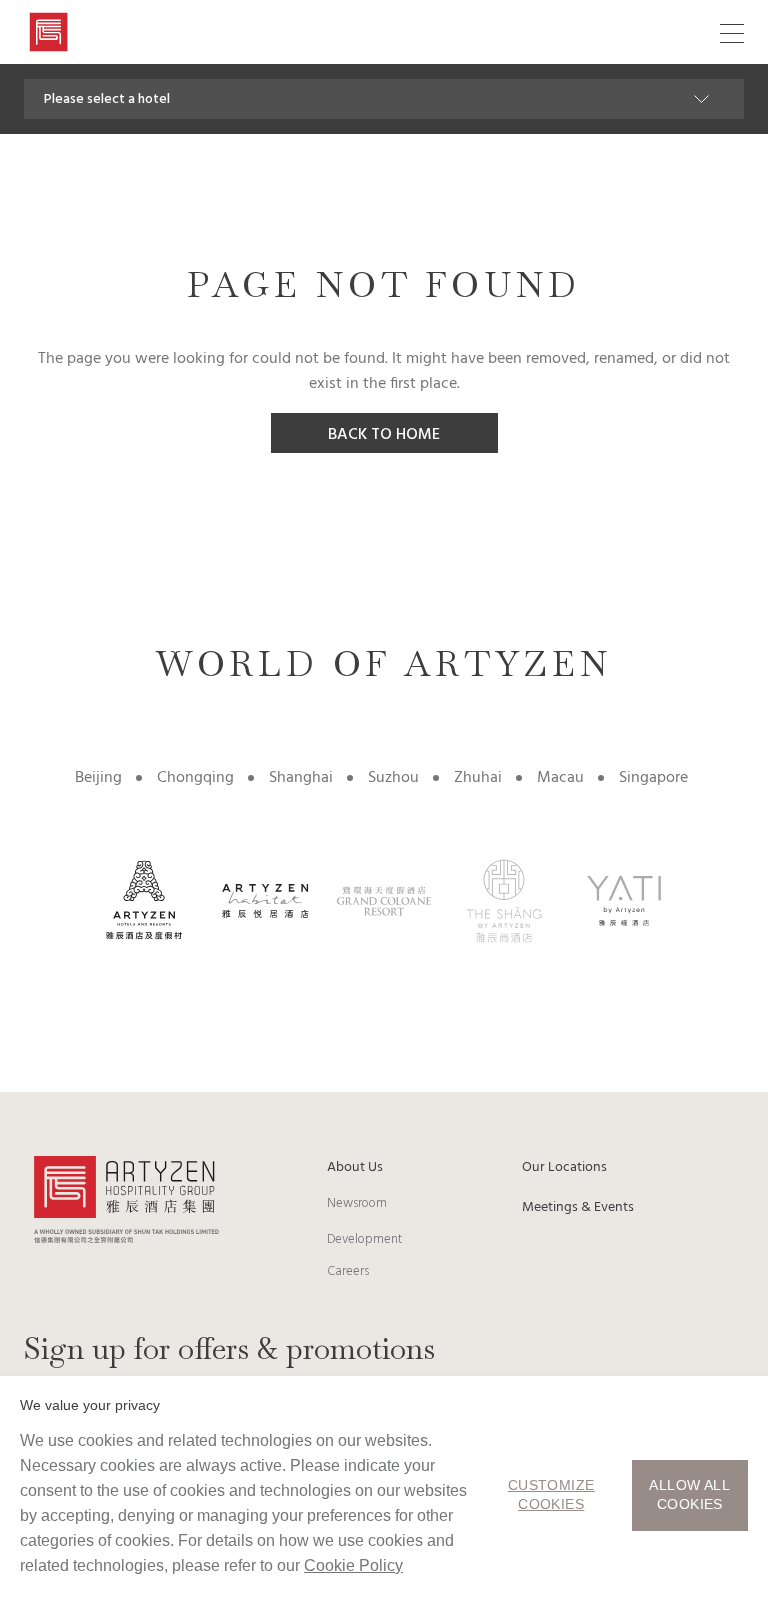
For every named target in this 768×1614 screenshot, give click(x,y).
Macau (560, 778)
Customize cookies (551, 1495)
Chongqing (195, 778)
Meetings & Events (578, 1207)
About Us (355, 1167)
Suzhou (393, 778)
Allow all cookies (689, 1495)
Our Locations (564, 1167)
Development (364, 1239)
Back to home (384, 435)
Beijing (98, 778)
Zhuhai (478, 778)
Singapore (653, 778)
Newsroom (357, 1203)
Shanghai (301, 778)
